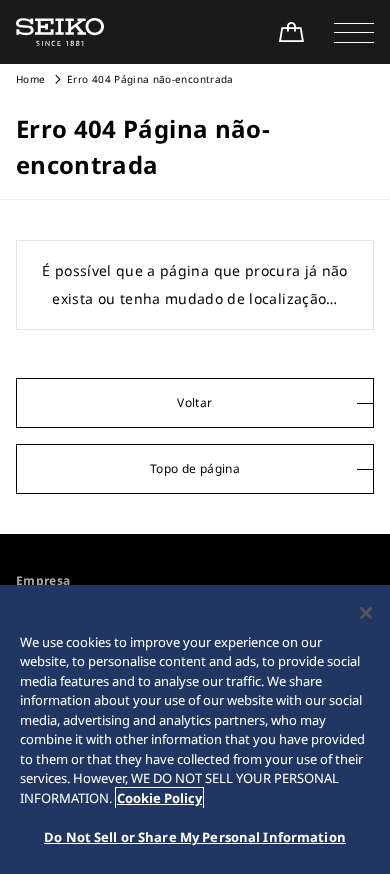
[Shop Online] (291, 32)
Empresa (43, 580)
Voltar (194, 402)
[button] (354, 32)
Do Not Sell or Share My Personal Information (195, 837)
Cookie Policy (159, 798)
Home (30, 79)
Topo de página (195, 468)
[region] (195, 729)
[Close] (366, 613)
